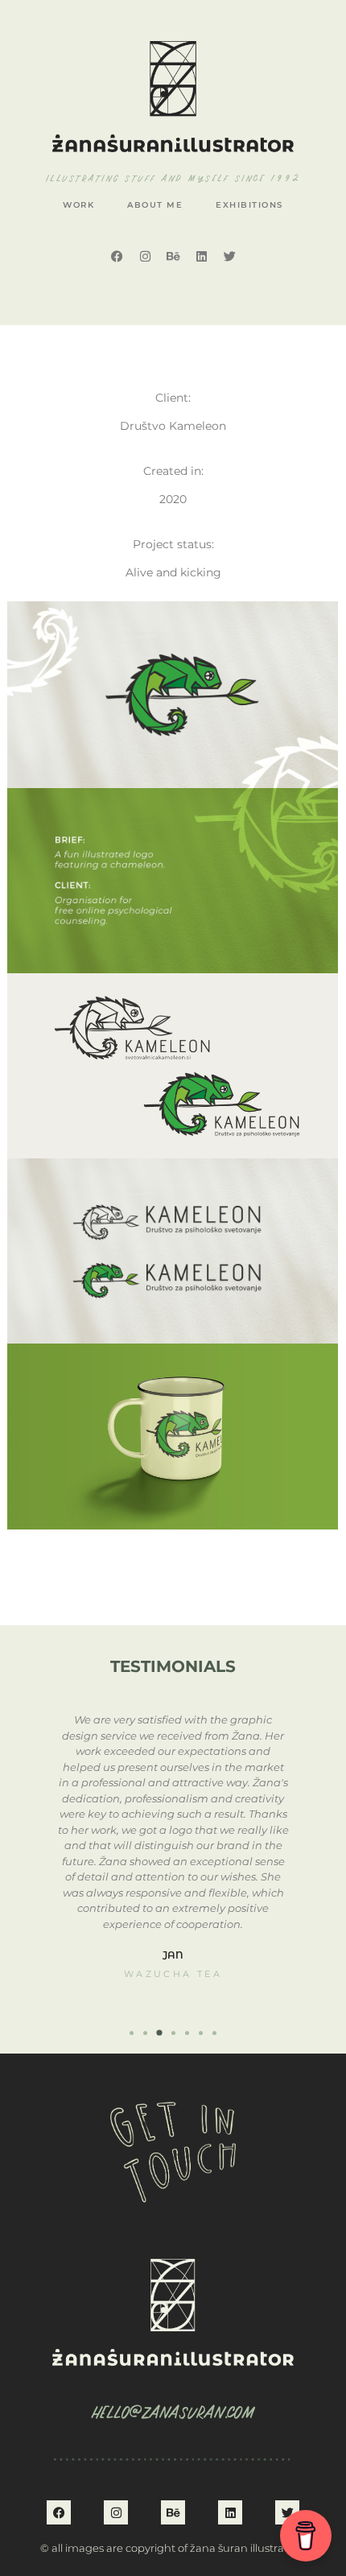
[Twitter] (229, 256)
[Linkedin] (201, 256)
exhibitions (249, 205)
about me (155, 205)
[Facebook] (117, 256)
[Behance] (173, 256)
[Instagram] (145, 256)
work (78, 205)
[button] (132, 2033)
